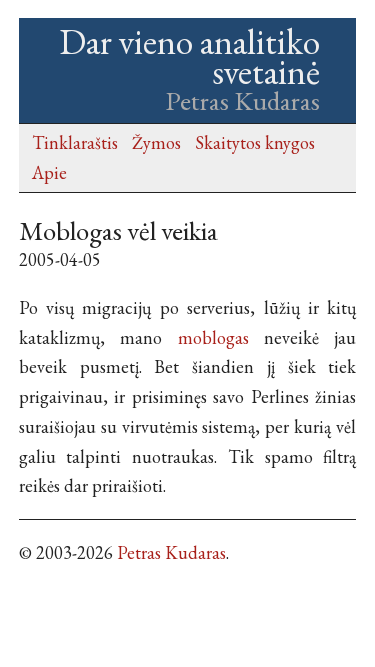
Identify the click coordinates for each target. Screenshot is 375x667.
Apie (49, 172)
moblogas (213, 337)
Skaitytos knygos (255, 142)
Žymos (156, 142)
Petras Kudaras (171, 552)
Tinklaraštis (75, 142)
